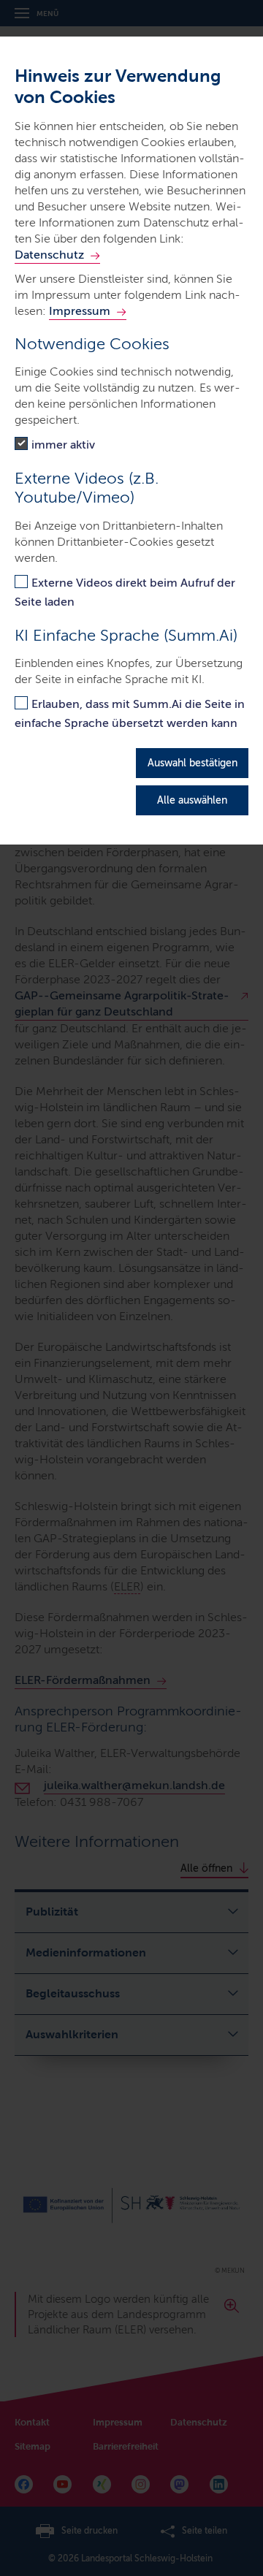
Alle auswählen (192, 800)
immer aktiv (63, 445)
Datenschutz (49, 255)
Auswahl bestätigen (193, 763)
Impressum (80, 311)
